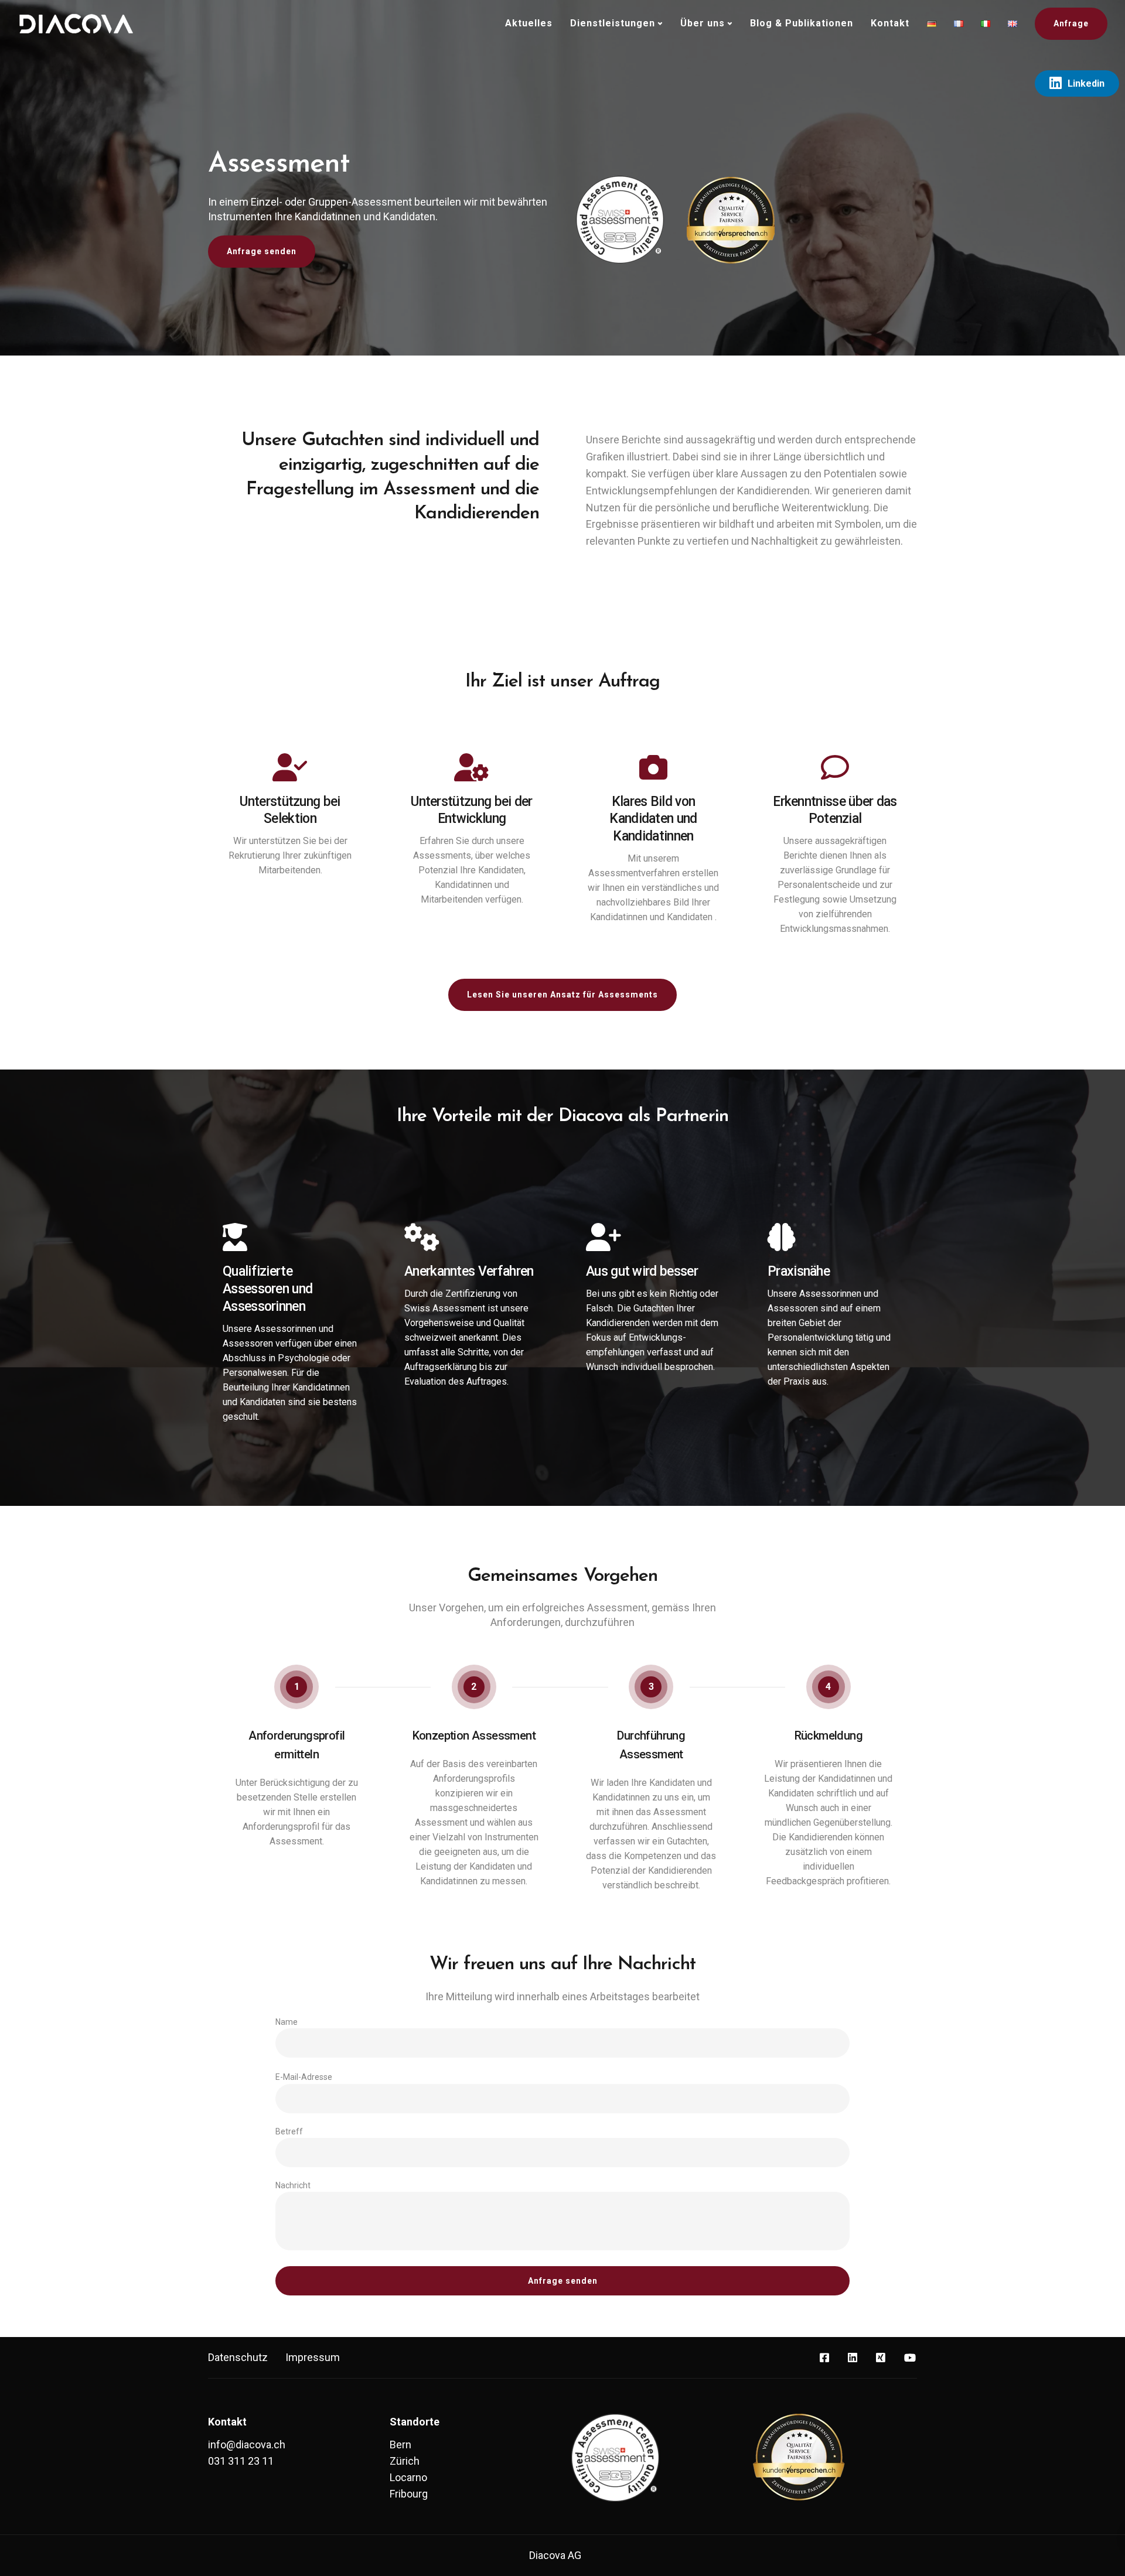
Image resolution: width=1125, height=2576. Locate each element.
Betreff (289, 2131)
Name (287, 2022)
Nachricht (293, 2185)
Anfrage (1071, 23)
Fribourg (409, 2494)
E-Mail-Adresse (304, 2077)
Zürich (405, 2461)
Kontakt (890, 23)
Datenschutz (238, 2357)
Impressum (313, 2357)
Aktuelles (529, 23)
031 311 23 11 (241, 2461)
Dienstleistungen (613, 23)
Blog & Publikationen (802, 23)
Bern (400, 2445)
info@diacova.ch (247, 2445)
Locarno (408, 2477)
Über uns (703, 23)
